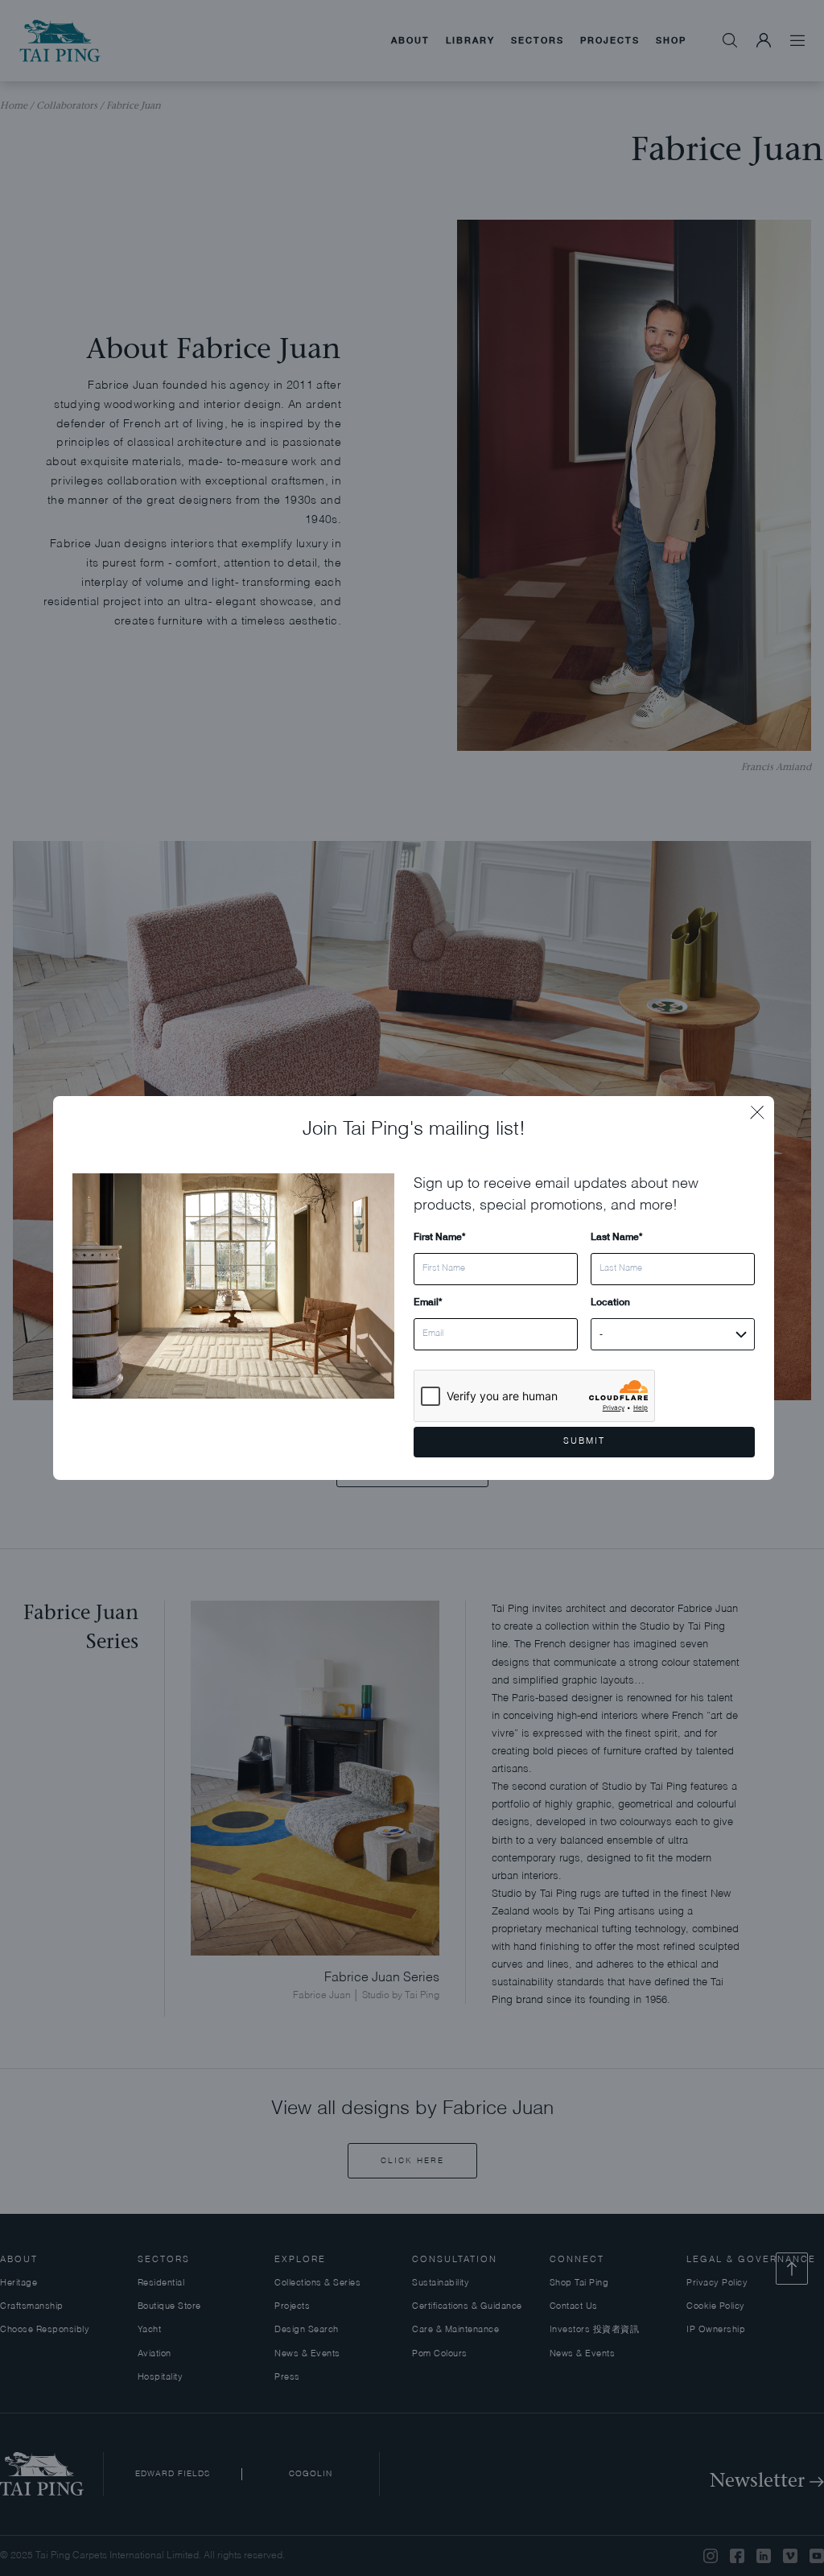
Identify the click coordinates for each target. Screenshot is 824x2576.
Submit (584, 1442)
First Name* (439, 1236)
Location (610, 1302)
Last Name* (616, 1236)
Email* (428, 1302)
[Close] (762, 1108)
